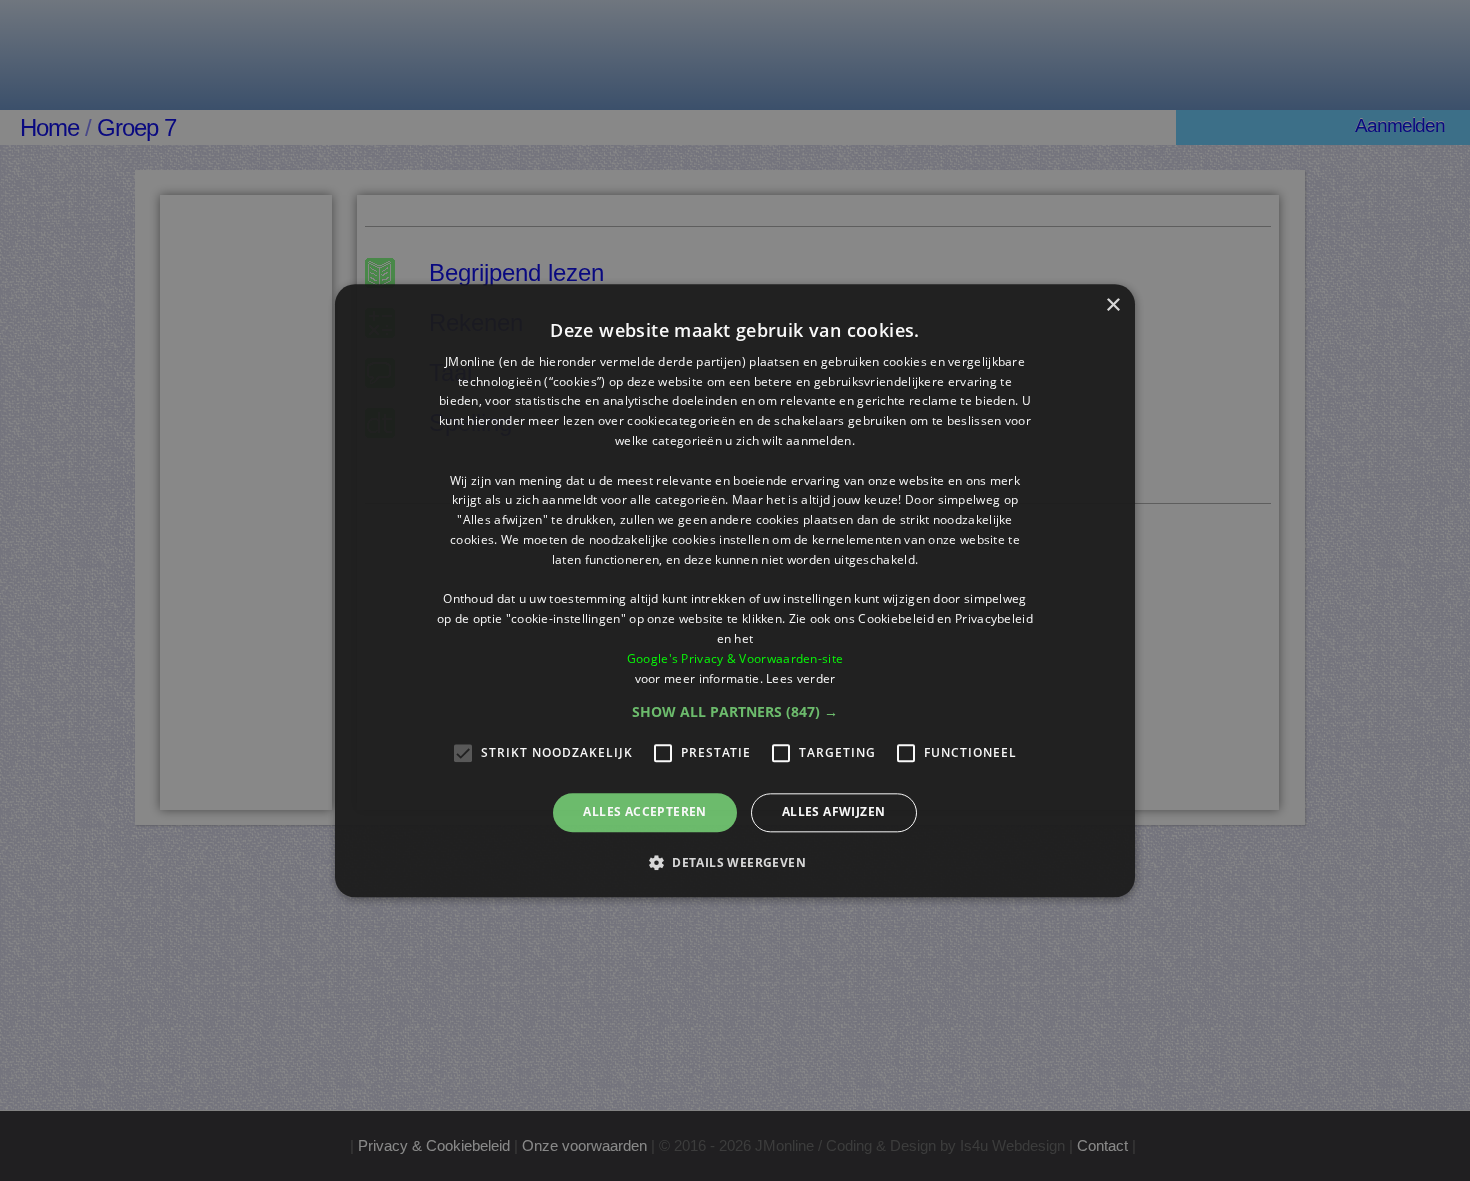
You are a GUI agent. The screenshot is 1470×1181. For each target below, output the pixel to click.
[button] (735, 713)
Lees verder (800, 678)
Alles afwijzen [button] (834, 812)
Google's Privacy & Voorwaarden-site (735, 658)
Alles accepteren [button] (644, 812)
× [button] (1112, 305)
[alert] (735, 590)
